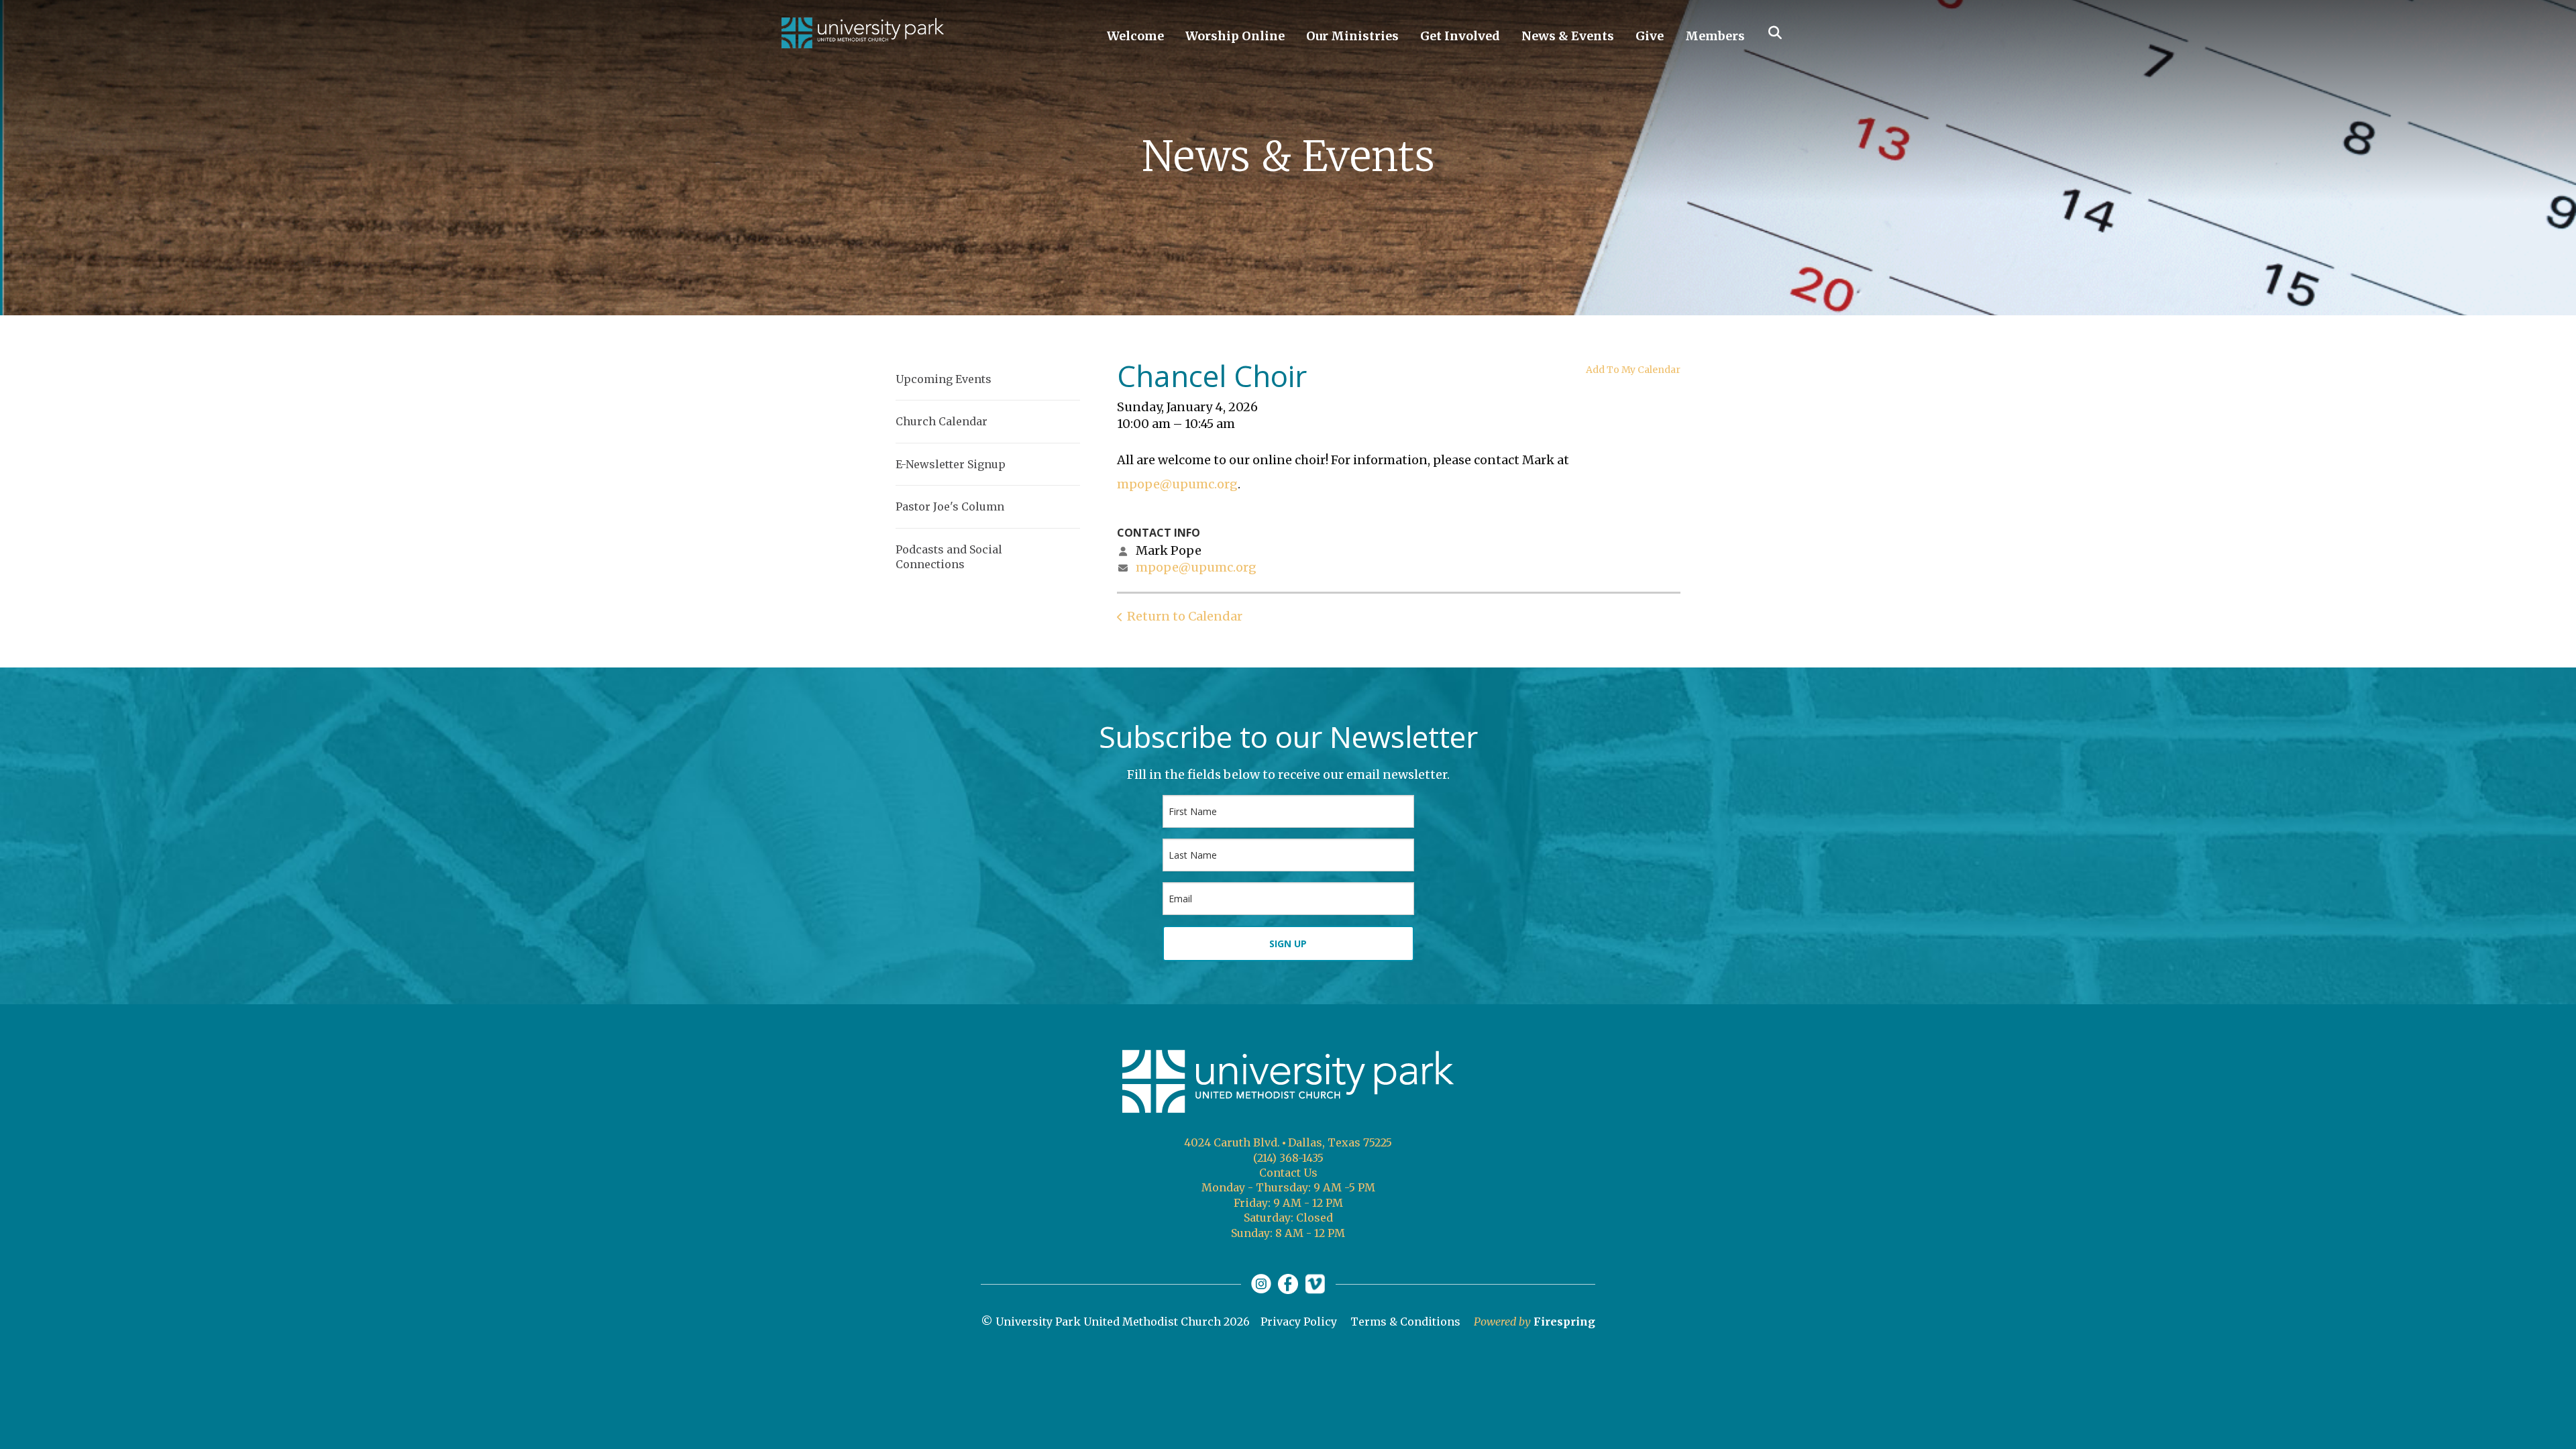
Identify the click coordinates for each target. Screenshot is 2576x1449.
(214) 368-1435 (1288, 1158)
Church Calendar (942, 421)
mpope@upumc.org (1177, 484)
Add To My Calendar (1633, 370)
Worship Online (1235, 36)
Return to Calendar (1185, 616)
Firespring (1564, 1322)
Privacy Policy (1299, 1322)
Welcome (1135, 36)
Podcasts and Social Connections (949, 557)
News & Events (1568, 36)
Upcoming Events (944, 379)
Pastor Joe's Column (950, 506)
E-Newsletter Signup (951, 464)
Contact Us (1288, 1173)
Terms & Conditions (1405, 1322)
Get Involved (1460, 36)
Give (1650, 36)
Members (1715, 36)
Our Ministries (1352, 36)
